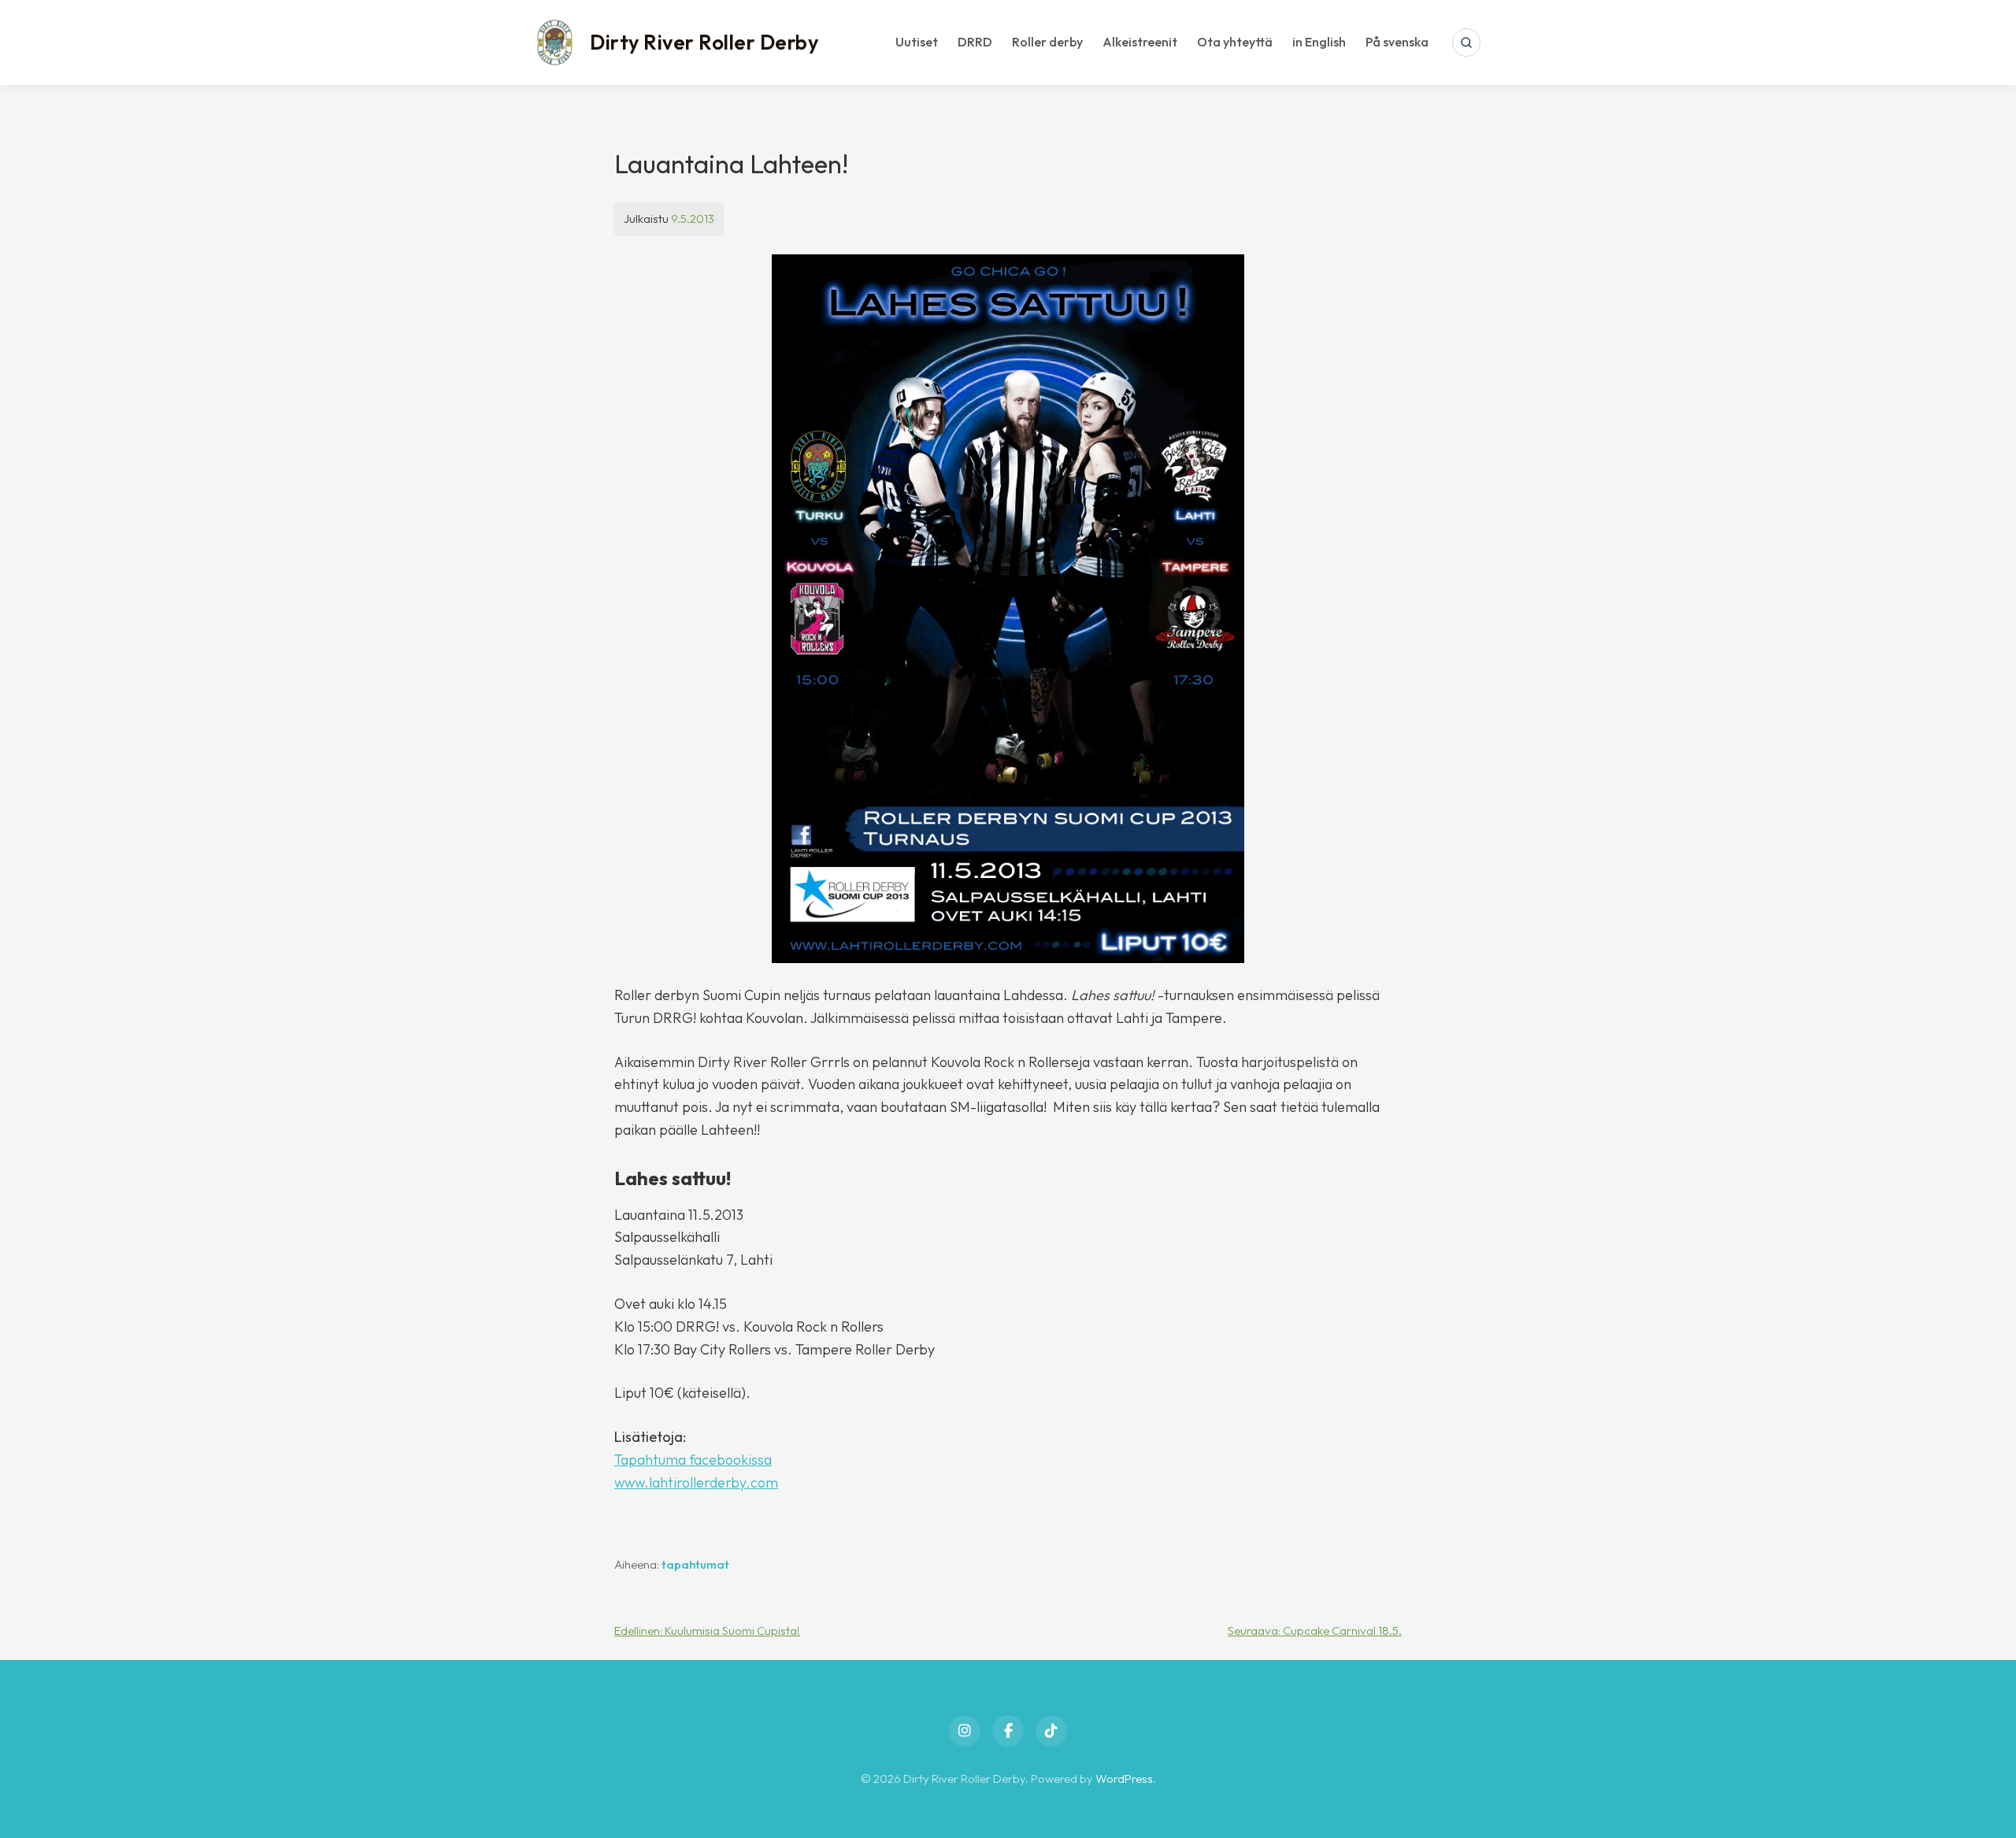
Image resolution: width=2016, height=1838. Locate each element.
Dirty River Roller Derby (704, 42)
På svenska (1397, 42)
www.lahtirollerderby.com (696, 1482)
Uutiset (917, 42)
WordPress (1124, 1779)
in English (1319, 42)
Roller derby (1047, 42)
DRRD (975, 42)
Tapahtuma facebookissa (693, 1460)
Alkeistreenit (1140, 42)
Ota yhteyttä (1235, 42)
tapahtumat (695, 1564)
